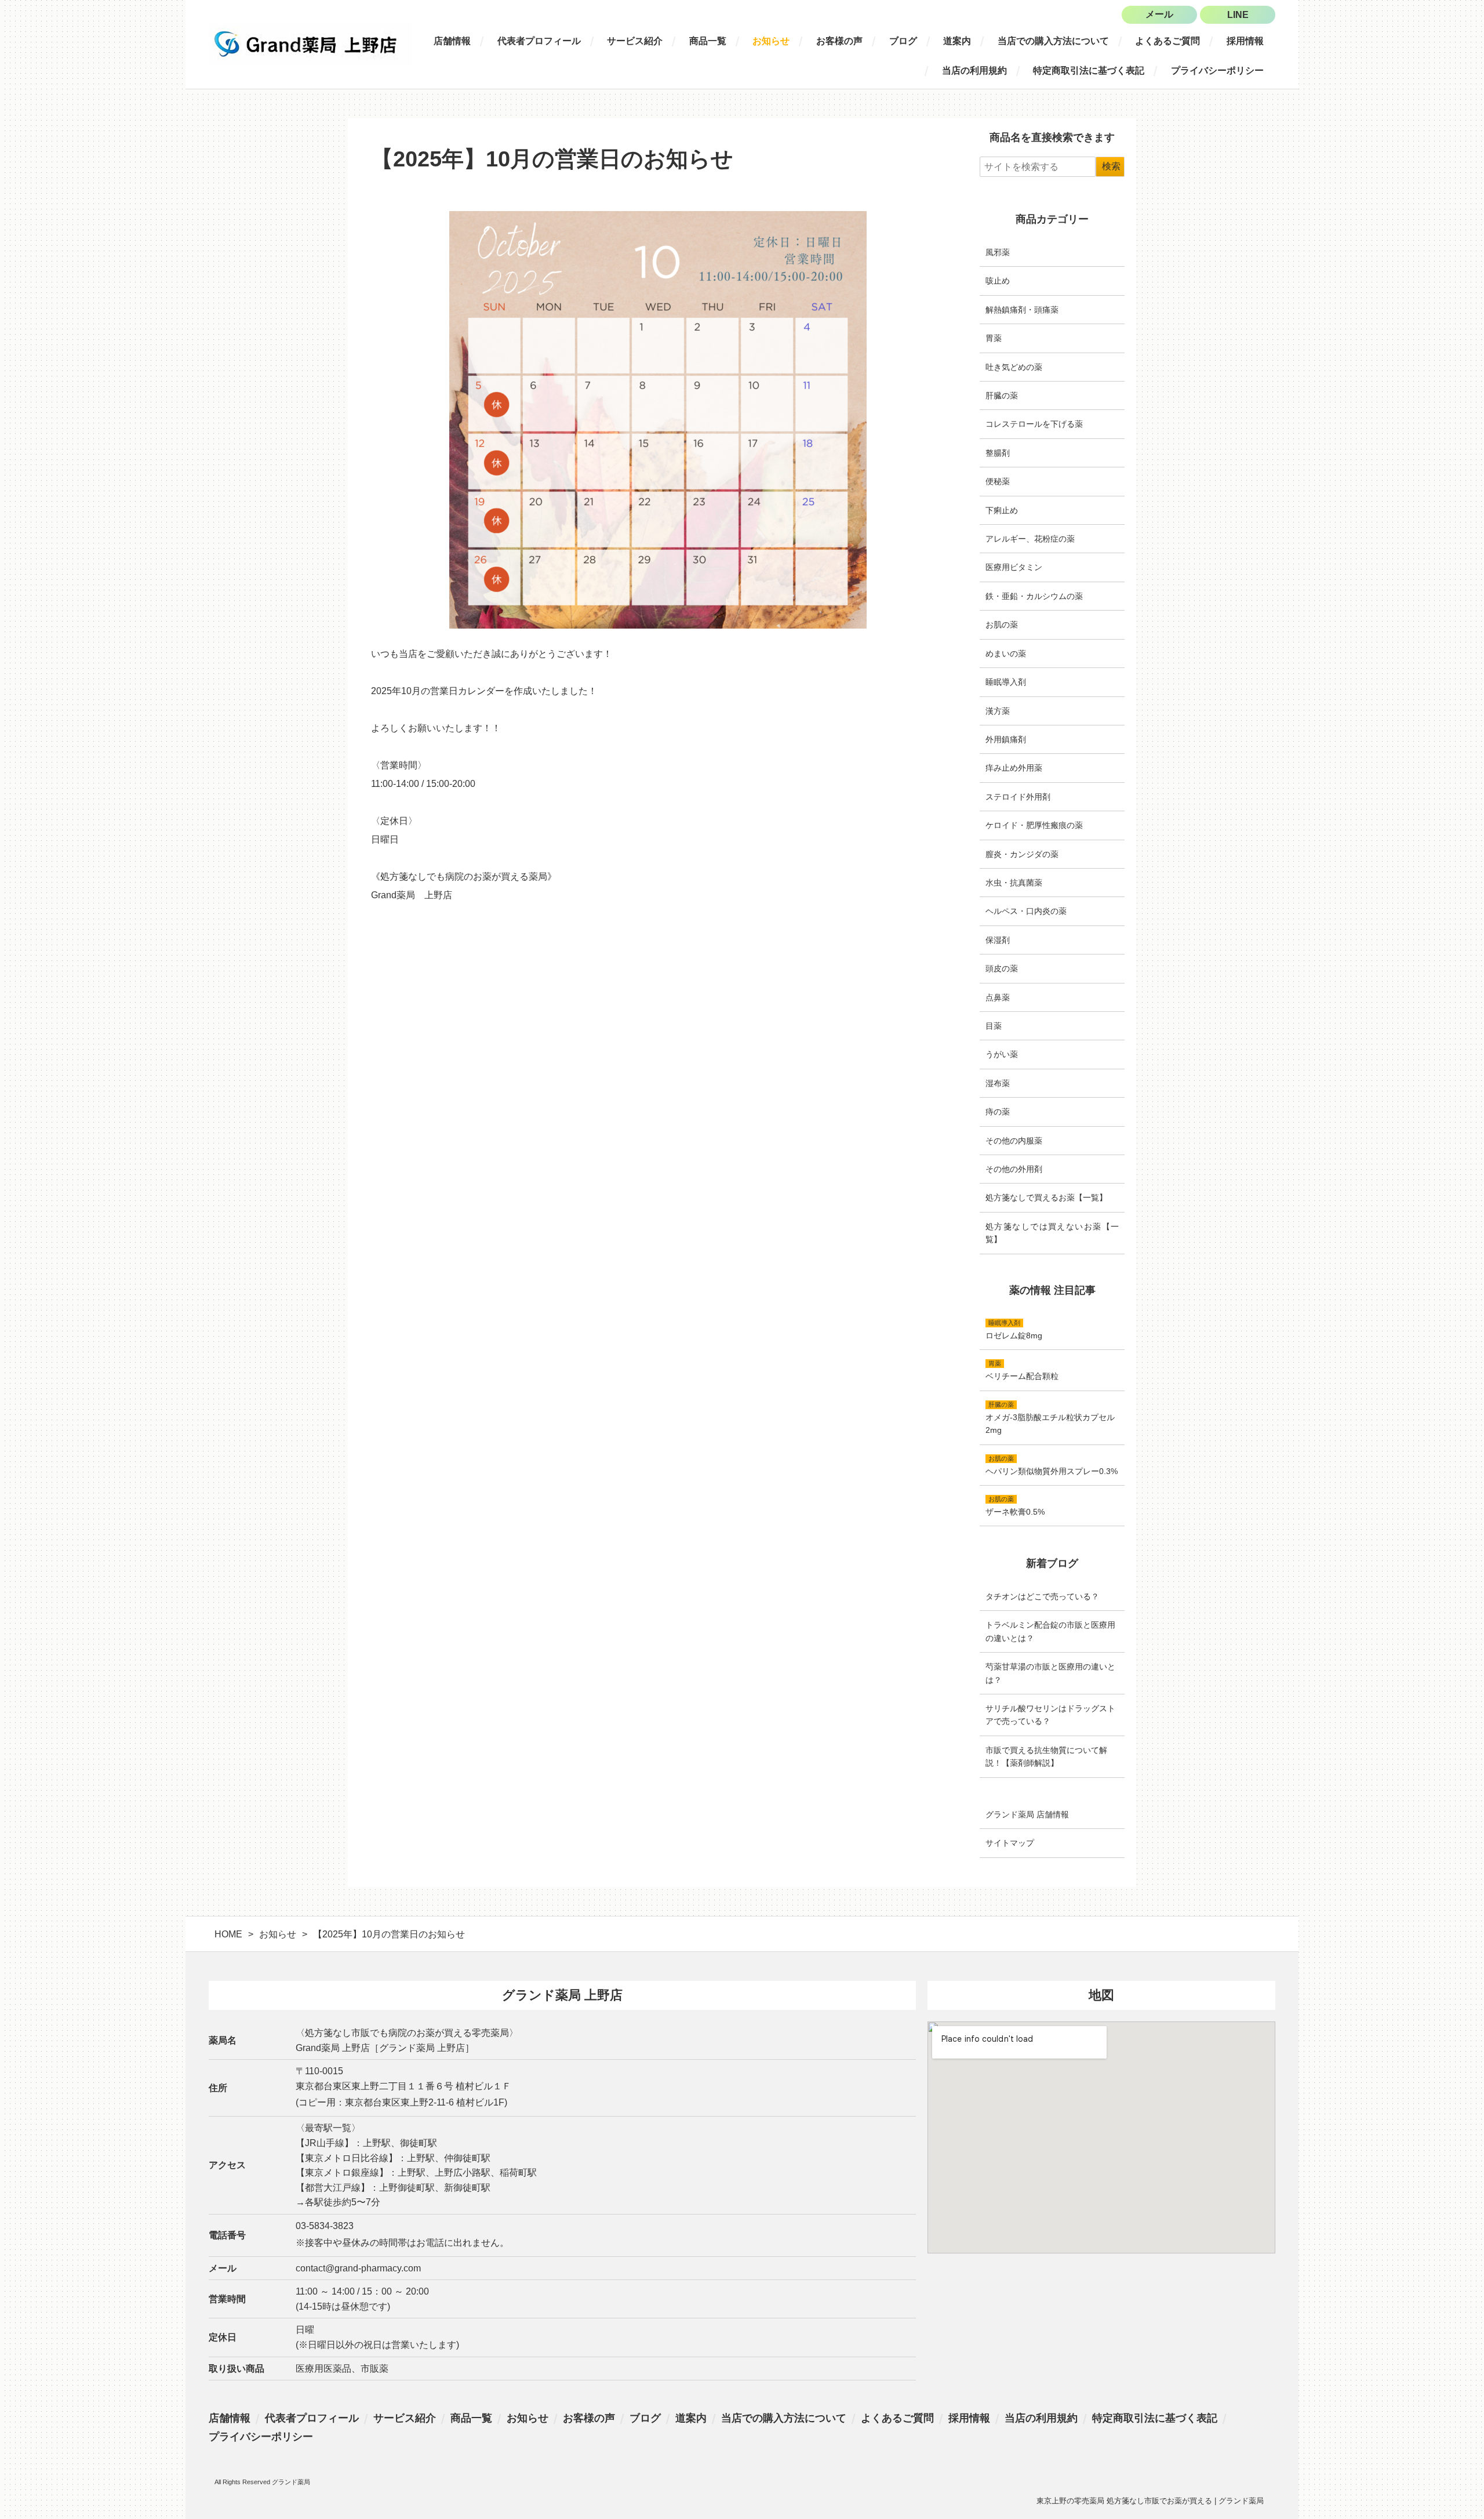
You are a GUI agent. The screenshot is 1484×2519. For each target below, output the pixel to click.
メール (1159, 14)
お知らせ (771, 41)
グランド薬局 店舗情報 (1027, 1814)
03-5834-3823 (325, 2226)
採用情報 (1245, 41)
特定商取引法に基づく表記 (1089, 70)
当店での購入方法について (1053, 41)
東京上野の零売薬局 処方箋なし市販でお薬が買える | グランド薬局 (1150, 2501)
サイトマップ (1010, 1843)
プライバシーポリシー (1217, 70)
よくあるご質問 (1167, 41)
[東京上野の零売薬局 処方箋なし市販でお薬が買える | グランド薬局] (310, 44)
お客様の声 (839, 41)
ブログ (903, 41)
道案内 (957, 41)
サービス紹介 (635, 41)
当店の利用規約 (974, 70)
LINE (1238, 15)
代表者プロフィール (539, 41)
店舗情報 (452, 41)
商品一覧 (708, 41)
